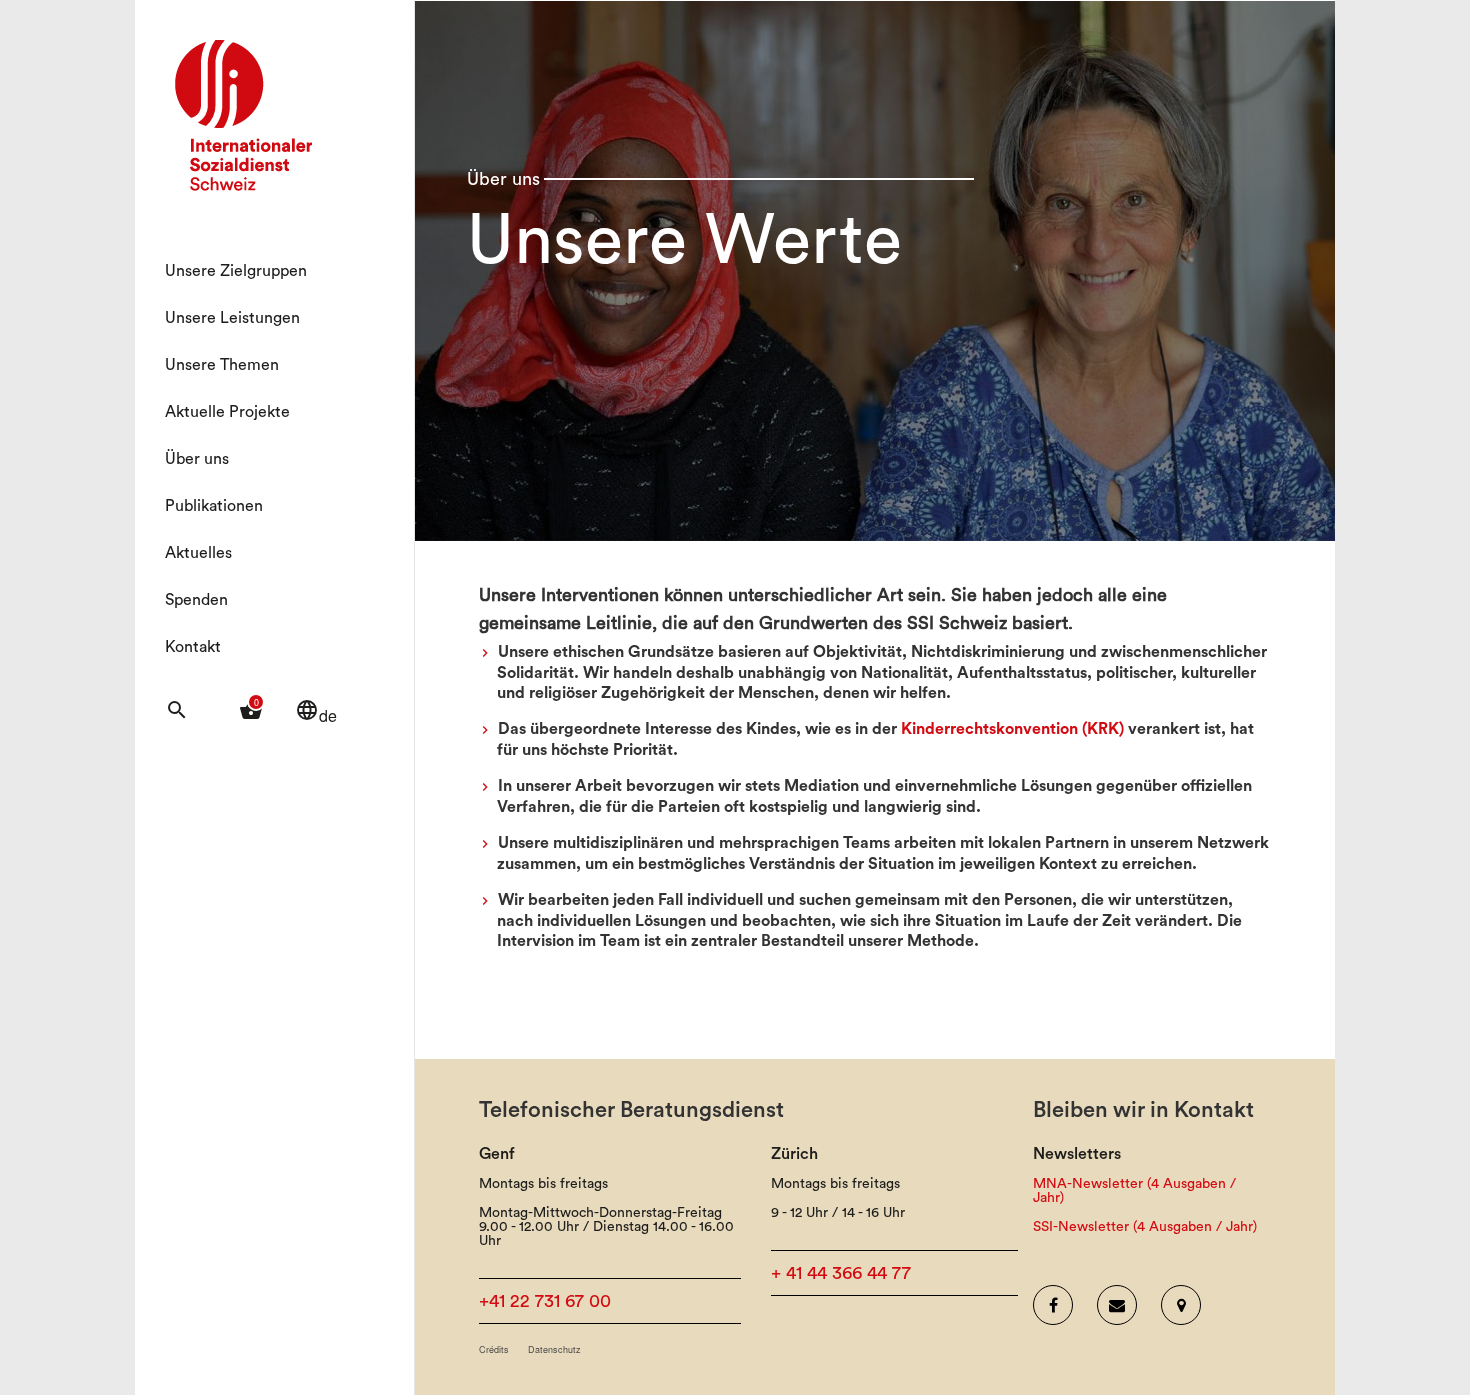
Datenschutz (554, 1349)
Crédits (494, 1349)
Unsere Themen (222, 365)
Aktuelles (198, 553)
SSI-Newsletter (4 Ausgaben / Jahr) (1145, 1227)
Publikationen (214, 506)
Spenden (196, 600)
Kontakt (193, 647)
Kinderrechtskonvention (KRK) (1012, 729)
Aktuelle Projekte (227, 412)
